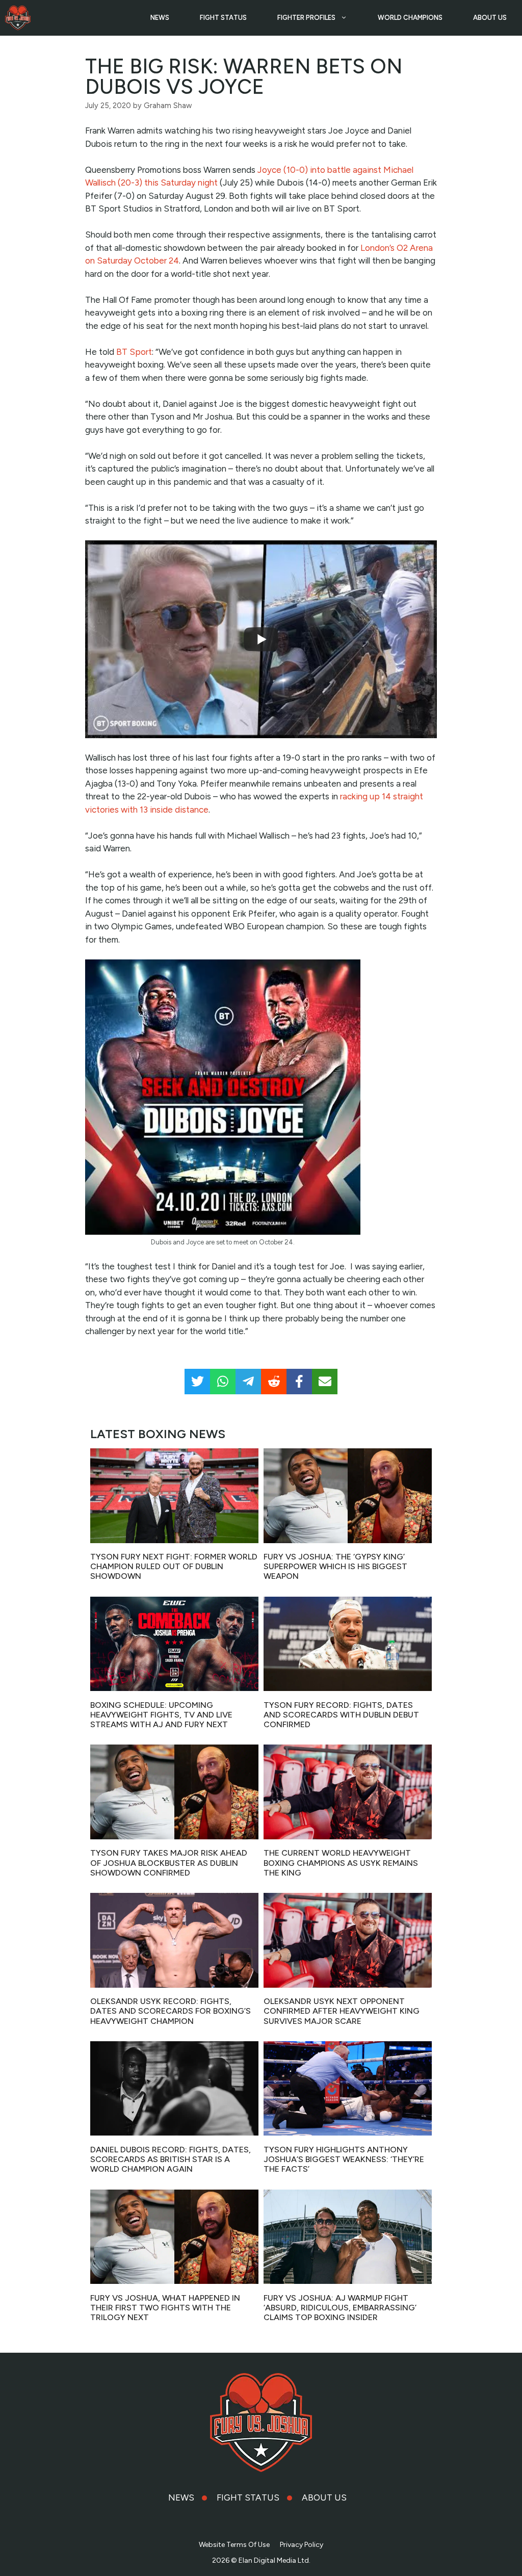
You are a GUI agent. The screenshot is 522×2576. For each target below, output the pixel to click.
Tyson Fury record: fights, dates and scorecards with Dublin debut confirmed (341, 1715)
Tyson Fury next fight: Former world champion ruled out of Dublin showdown (174, 1566)
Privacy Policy (302, 2545)
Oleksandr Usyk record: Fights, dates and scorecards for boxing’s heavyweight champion (171, 2011)
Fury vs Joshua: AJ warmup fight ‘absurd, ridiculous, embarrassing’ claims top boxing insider (340, 2308)
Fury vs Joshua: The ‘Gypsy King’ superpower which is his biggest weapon (335, 1566)
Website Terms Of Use (234, 2545)
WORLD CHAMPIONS (410, 18)
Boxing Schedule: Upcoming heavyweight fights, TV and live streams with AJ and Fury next (161, 1715)
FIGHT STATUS (223, 18)
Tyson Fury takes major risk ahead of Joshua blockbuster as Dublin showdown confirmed (169, 1863)
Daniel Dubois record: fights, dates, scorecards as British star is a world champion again (171, 2159)
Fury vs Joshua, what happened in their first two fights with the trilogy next (165, 2308)
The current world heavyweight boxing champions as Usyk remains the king (341, 1863)
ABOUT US (490, 18)
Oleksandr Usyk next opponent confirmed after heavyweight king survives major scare (342, 2011)
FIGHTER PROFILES (306, 18)
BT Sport (134, 352)
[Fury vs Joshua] (18, 18)
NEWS (160, 18)
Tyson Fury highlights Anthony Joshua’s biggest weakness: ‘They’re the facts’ (344, 2159)
